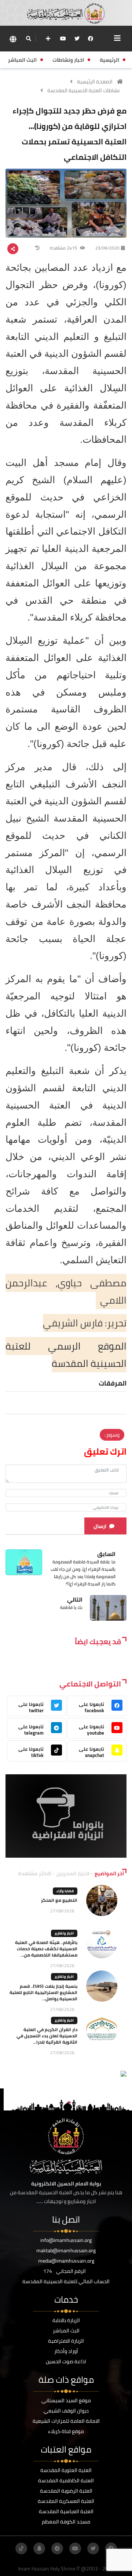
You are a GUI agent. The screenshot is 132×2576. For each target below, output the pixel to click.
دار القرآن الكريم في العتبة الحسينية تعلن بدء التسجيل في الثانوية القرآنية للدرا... (47, 2036)
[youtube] (63, 39)
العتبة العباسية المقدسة (66, 2511)
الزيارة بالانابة (66, 2320)
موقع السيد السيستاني (66, 2400)
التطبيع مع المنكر (59, 1900)
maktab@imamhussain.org (66, 2250)
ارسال (100, 1526)
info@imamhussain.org (66, 2240)
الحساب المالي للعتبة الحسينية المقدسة (66, 2281)
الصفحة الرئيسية (95, 82)
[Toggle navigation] (117, 38)
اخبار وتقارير (64, 1933)
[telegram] (57, 2548)
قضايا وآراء (65, 1891)
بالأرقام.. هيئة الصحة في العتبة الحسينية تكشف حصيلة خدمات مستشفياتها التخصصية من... (46, 1949)
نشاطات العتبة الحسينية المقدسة (83, 90)
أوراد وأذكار (66, 2351)
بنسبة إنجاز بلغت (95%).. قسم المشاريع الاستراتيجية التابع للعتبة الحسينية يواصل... (43, 1992)
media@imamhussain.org (66, 2261)
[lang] (13, 39)
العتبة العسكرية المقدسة (66, 2501)
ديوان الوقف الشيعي (66, 2411)
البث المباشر (66, 2331)
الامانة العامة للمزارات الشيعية (66, 2421)
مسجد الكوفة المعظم (66, 2522)
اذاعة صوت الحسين (66, 2361)
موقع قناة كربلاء (66, 2431)
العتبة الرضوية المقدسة (66, 2491)
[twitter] (77, 39)
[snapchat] (39, 2548)
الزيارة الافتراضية (66, 2341)
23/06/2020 (107, 248)
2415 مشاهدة (64, 248)
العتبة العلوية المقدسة (66, 2470)
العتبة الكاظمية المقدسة (66, 2480)
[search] (28, 39)
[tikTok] (21, 2548)
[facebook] (91, 39)
